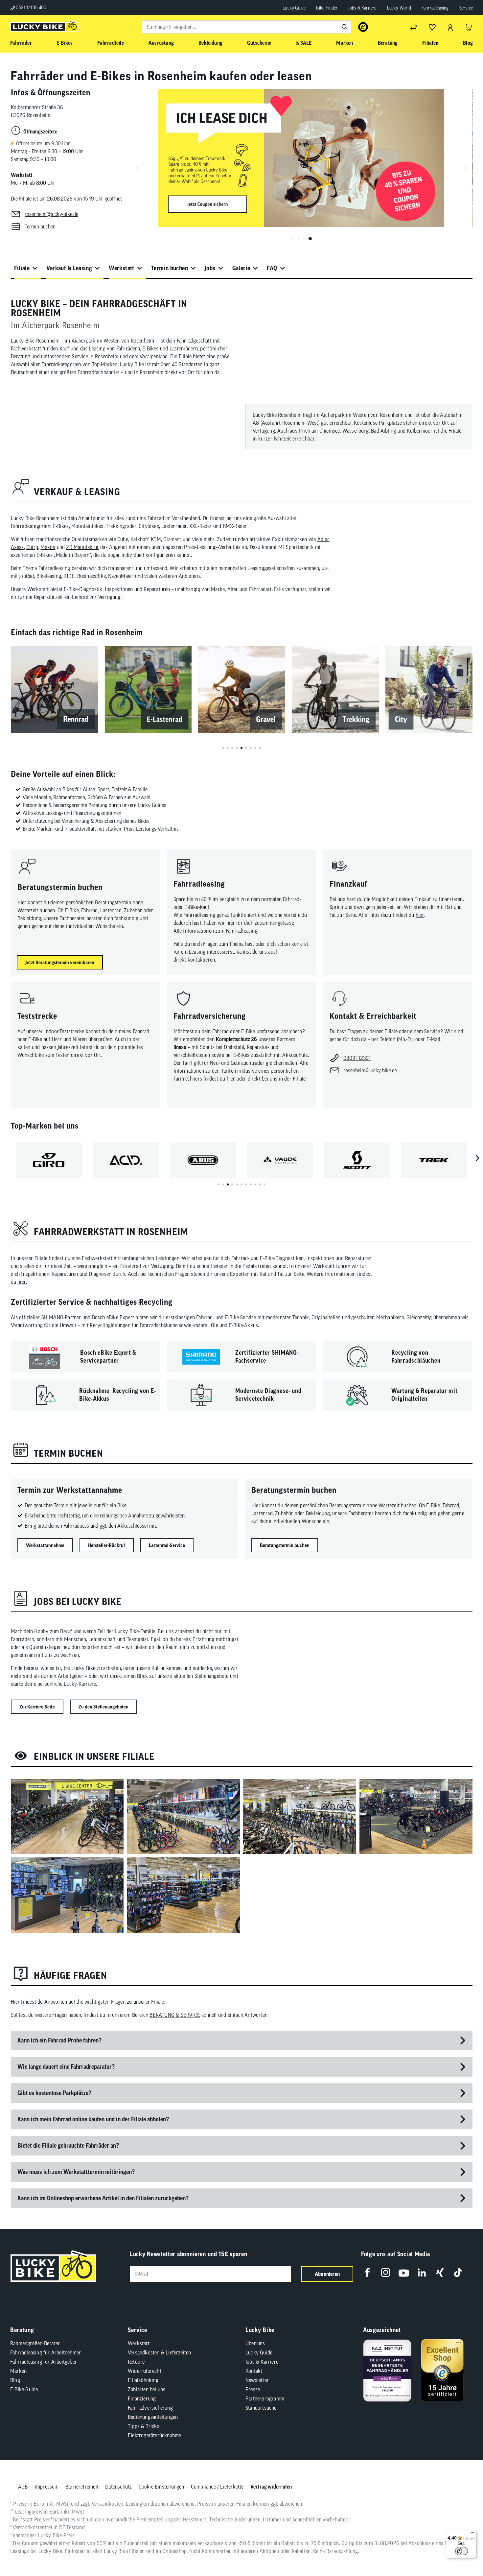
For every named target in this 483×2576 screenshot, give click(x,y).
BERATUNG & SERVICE (175, 2015)
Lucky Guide (294, 8)
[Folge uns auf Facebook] (368, 2272)
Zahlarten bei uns (147, 2389)
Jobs (210, 268)
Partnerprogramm (265, 2398)
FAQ (272, 268)
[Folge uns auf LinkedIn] (422, 2272)
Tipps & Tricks (144, 2426)
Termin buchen (170, 268)
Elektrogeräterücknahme (154, 2435)
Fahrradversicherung (150, 2408)
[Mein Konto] (450, 27)
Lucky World (399, 8)
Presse (253, 2389)
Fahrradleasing (435, 8)
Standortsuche (261, 2408)
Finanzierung (142, 2398)
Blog (15, 2380)
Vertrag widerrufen (271, 2487)
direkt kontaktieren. (195, 960)
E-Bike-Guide (24, 2389)
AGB (23, 2487)
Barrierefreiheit (82, 2487)
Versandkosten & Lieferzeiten (160, 2352)
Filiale (22, 268)
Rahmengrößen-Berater (35, 2343)
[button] (292, 239)
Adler (323, 539)
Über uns (255, 2343)
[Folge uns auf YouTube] (404, 2272)
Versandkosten (108, 2504)
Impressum (47, 2487)
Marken (18, 2371)
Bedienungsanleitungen (153, 2417)
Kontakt (254, 2371)
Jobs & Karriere (362, 8)
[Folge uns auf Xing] (440, 2272)
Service (466, 8)
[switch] (461, 2551)
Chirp (32, 547)
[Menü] (472, 2534)
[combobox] (246, 27)
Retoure (136, 2362)
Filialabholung (143, 2380)
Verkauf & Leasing (69, 268)
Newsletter (257, 2380)
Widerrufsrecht (145, 2371)
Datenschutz (118, 2487)
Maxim (48, 547)
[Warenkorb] (469, 27)
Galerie (241, 268)
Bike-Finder (327, 8)
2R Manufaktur (82, 547)
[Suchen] (345, 27)
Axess (17, 547)
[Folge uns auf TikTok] (458, 2272)
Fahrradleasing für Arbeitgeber (44, 2362)
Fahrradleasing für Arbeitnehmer (46, 2352)
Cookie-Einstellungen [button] (161, 2487)
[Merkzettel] (432, 27)
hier (420, 915)
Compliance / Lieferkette (217, 2487)
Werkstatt (122, 268)
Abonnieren (327, 2274)
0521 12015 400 (31, 8)
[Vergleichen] (414, 27)
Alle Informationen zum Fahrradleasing (216, 931)
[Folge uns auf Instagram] (386, 2272)
